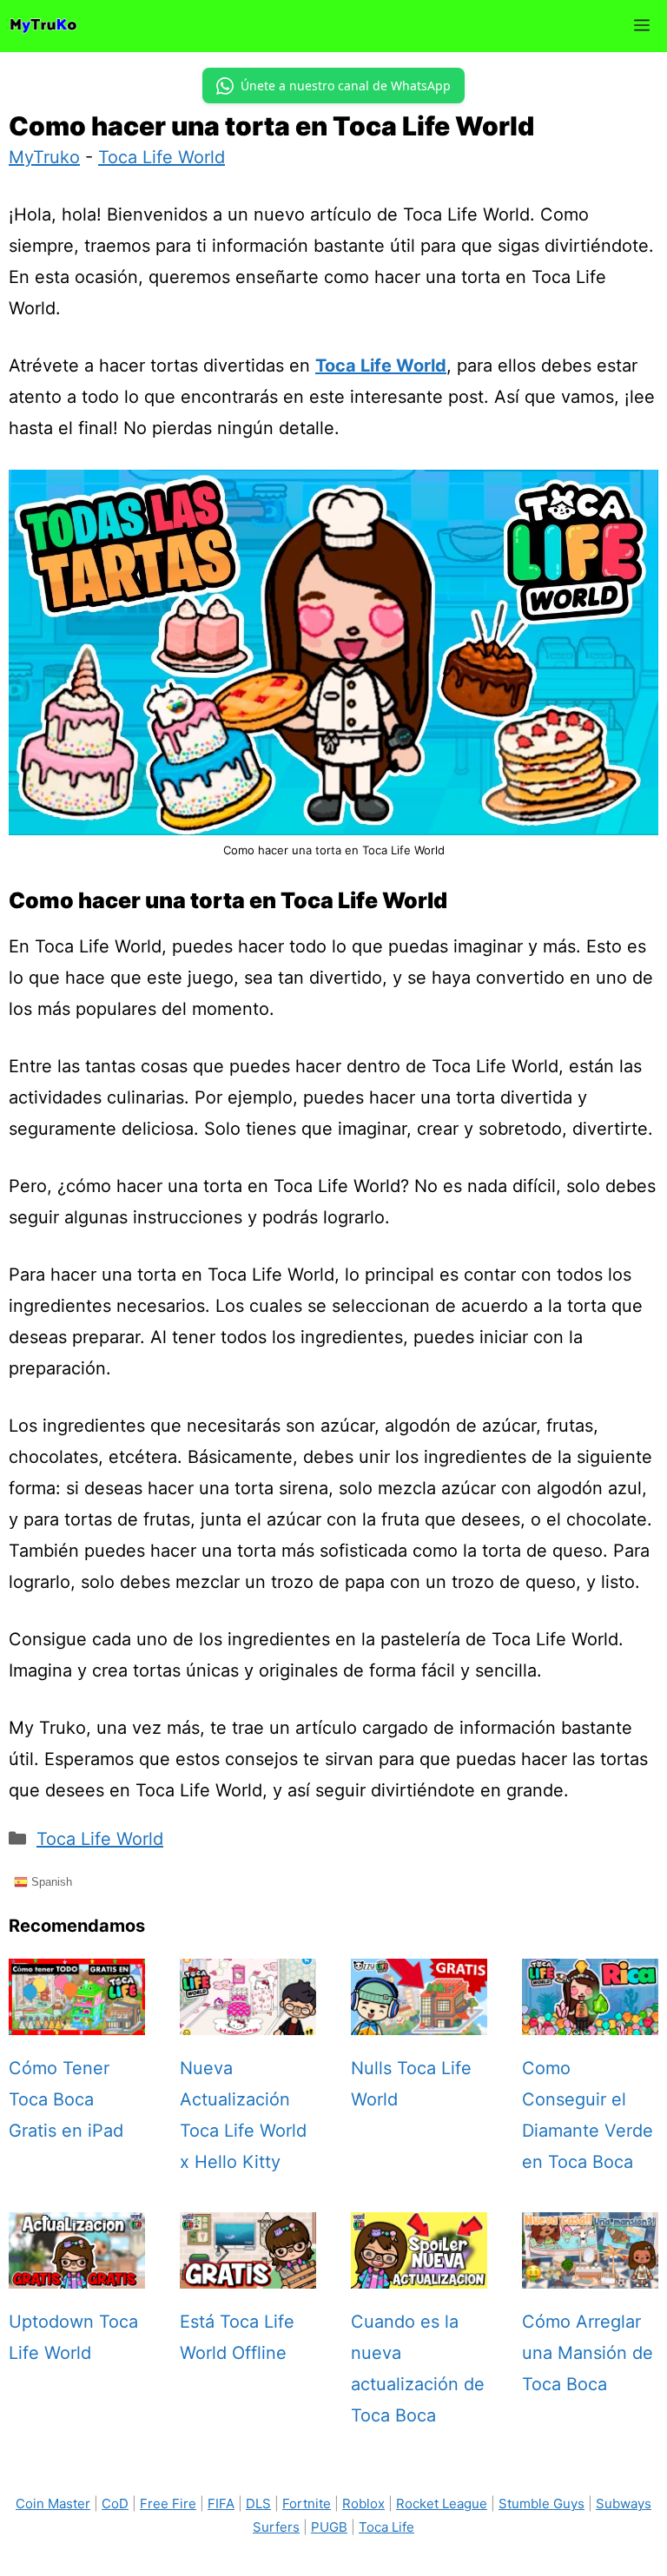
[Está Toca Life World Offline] (248, 2273)
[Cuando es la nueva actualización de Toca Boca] (419, 2273)
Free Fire (168, 2504)
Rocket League (442, 2504)
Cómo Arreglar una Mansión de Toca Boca (588, 2353)
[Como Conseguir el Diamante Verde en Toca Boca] (590, 2019)
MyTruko (44, 157)
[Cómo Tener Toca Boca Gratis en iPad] (77, 2019)
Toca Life (386, 2527)
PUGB (329, 2527)
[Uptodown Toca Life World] (77, 2273)
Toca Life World (162, 157)
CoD (115, 2504)
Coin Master (53, 2504)
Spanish (50, 1881)
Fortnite (307, 2504)
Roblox (363, 2504)
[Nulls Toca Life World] (419, 2019)
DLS (258, 2504)
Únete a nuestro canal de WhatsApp (346, 86)
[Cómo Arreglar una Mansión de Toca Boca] (590, 2273)
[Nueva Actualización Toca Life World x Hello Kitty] (248, 2019)
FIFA (221, 2504)
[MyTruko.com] (43, 26)
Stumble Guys (542, 2504)
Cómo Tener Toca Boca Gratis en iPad (66, 2099)
